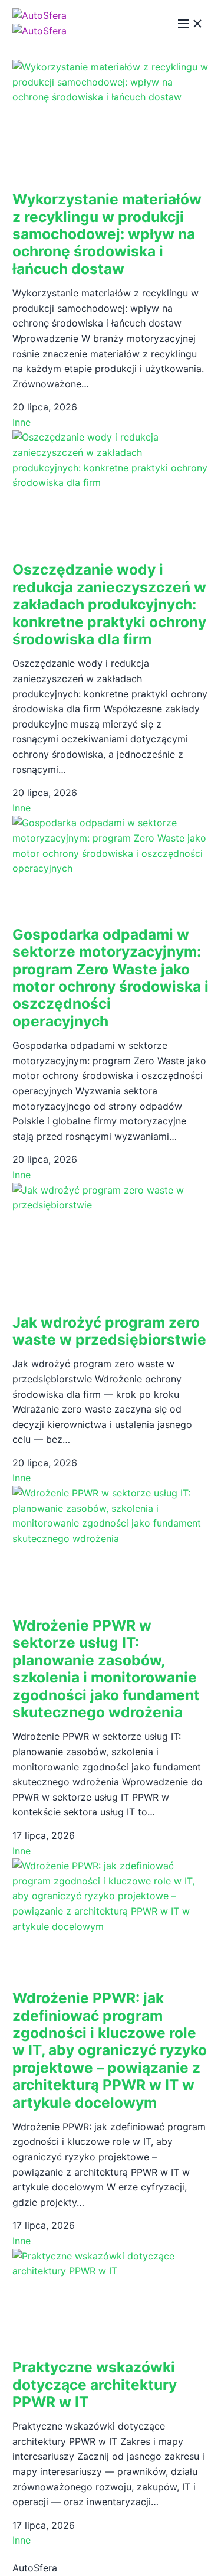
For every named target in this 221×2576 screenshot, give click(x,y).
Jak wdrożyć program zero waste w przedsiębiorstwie (109, 1331)
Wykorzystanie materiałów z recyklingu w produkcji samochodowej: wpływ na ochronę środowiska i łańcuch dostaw (107, 234)
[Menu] (190, 24)
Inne (22, 422)
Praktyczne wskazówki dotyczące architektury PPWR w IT (95, 2384)
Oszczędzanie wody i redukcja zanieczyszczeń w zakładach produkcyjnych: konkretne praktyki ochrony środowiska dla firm (109, 604)
